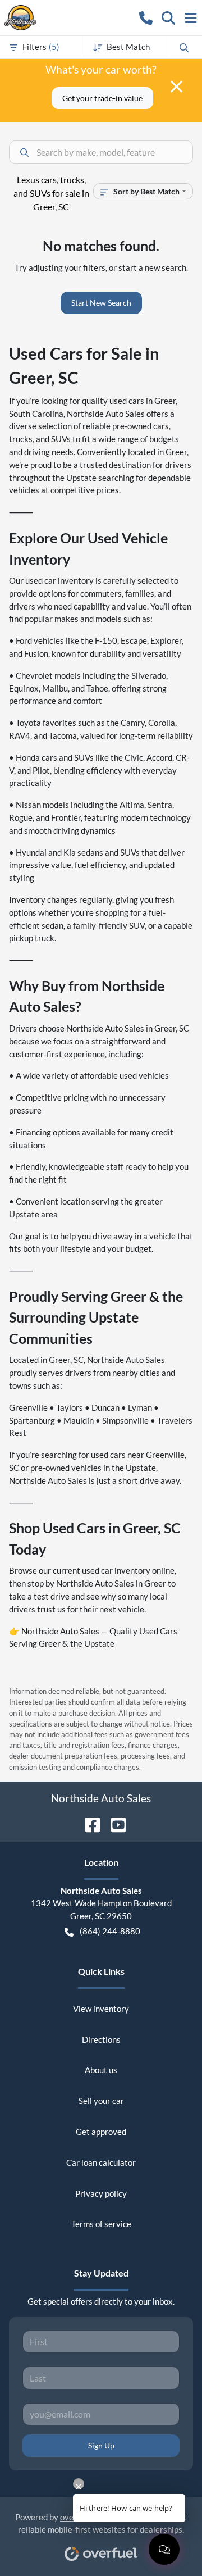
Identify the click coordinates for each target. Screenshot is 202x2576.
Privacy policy (101, 2193)
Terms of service (101, 2224)
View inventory (101, 2009)
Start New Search (101, 303)
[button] (146, 17)
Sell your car (101, 2101)
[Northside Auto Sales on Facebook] (88, 1823)
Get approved (101, 2132)
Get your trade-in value (102, 98)
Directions (101, 2039)
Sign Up (101, 2445)
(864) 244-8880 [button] (110, 1931)
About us (101, 2070)
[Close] (176, 87)
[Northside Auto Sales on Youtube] (114, 1823)
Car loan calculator (101, 2162)
